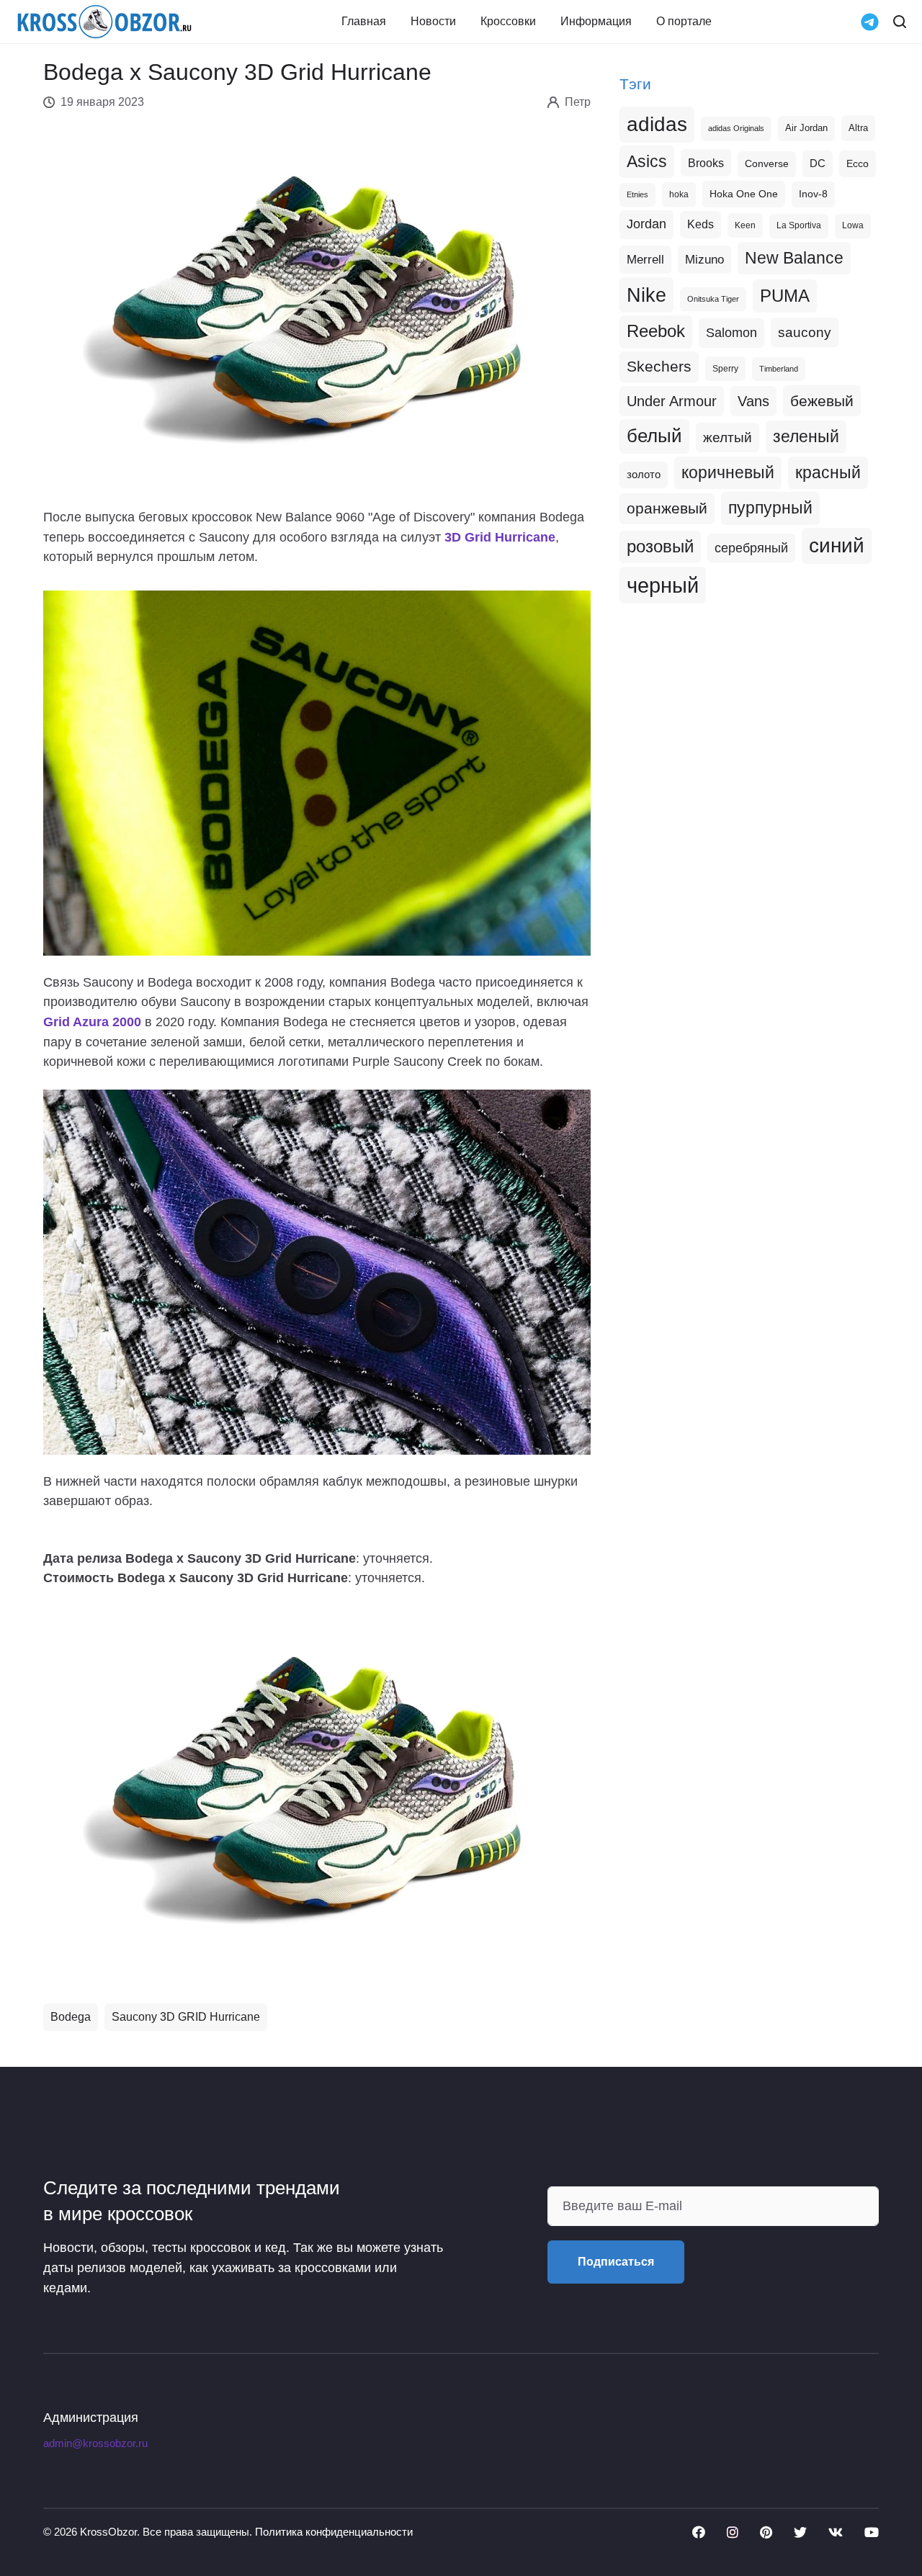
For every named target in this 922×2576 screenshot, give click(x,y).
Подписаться (616, 2262)
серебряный (751, 548)
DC (818, 163)
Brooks (706, 163)
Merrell (645, 259)
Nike (646, 295)
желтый (728, 437)
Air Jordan (806, 128)
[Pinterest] (766, 2532)
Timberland (779, 369)
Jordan (646, 224)
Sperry (725, 369)
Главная (364, 22)
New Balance (794, 258)
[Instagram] (733, 2532)
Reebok (656, 331)
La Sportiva (799, 225)
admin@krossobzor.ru (95, 2443)
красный (828, 472)
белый (654, 436)
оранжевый (667, 508)
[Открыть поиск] (900, 22)
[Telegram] (870, 21)
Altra (858, 128)
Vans (753, 401)
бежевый (822, 401)
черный (663, 585)
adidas (657, 124)
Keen (745, 225)
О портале (684, 22)
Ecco (858, 163)
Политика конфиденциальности (334, 2532)
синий (837, 546)
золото (644, 475)
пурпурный (770, 508)
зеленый (806, 436)
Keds (701, 224)
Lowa (853, 225)
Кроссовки (508, 22)
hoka (679, 194)
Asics (647, 161)
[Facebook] (699, 2532)
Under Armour (672, 401)
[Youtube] (872, 2532)
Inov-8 (813, 194)
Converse (767, 164)
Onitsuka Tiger (713, 299)
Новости (433, 22)
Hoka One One (744, 194)
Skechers (659, 366)
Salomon (731, 332)
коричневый (728, 472)
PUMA (785, 296)
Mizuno (704, 259)
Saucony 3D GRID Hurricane (186, 2017)
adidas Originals (736, 128)
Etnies (637, 194)
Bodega (71, 2017)
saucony (805, 332)
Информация (596, 22)
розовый (660, 547)
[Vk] (836, 2532)
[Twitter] (800, 2532)
